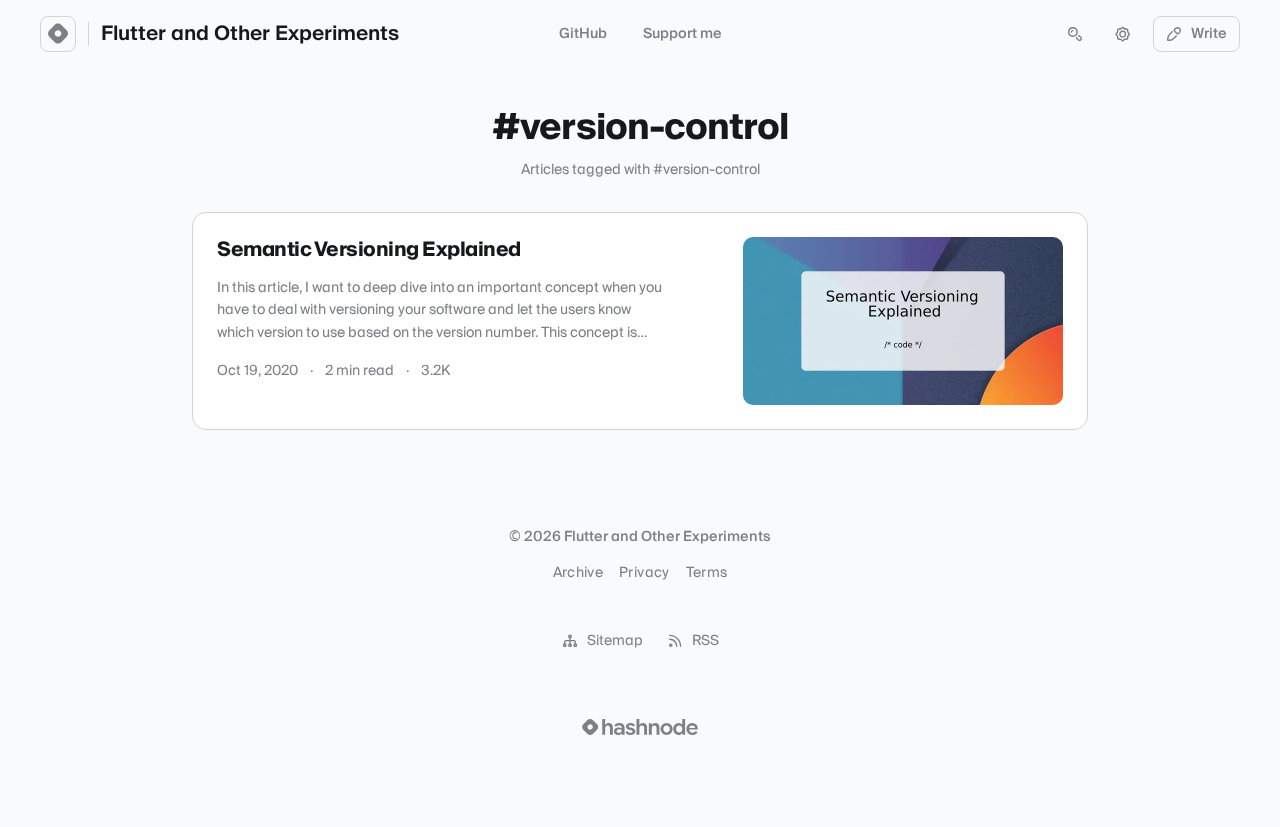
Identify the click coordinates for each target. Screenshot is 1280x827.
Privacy (644, 573)
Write (1209, 34)
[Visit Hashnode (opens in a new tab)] (640, 727)
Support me (682, 34)
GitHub (583, 34)
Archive (578, 573)
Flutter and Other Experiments (250, 34)
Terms (707, 573)
